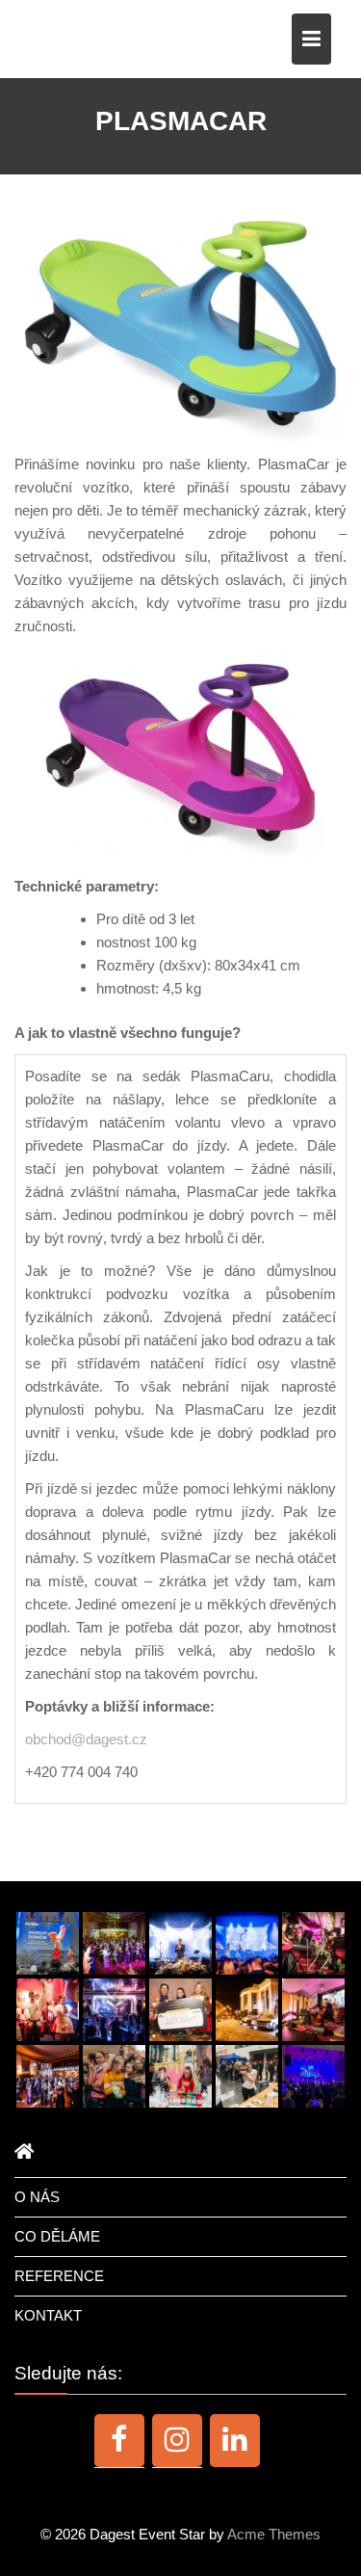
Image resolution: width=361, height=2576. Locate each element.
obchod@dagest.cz (86, 1739)
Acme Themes (274, 2534)
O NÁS (37, 2197)
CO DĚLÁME (57, 2236)
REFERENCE (59, 2276)
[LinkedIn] (235, 2440)
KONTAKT (48, 2315)
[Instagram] (177, 2440)
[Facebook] (119, 2440)
